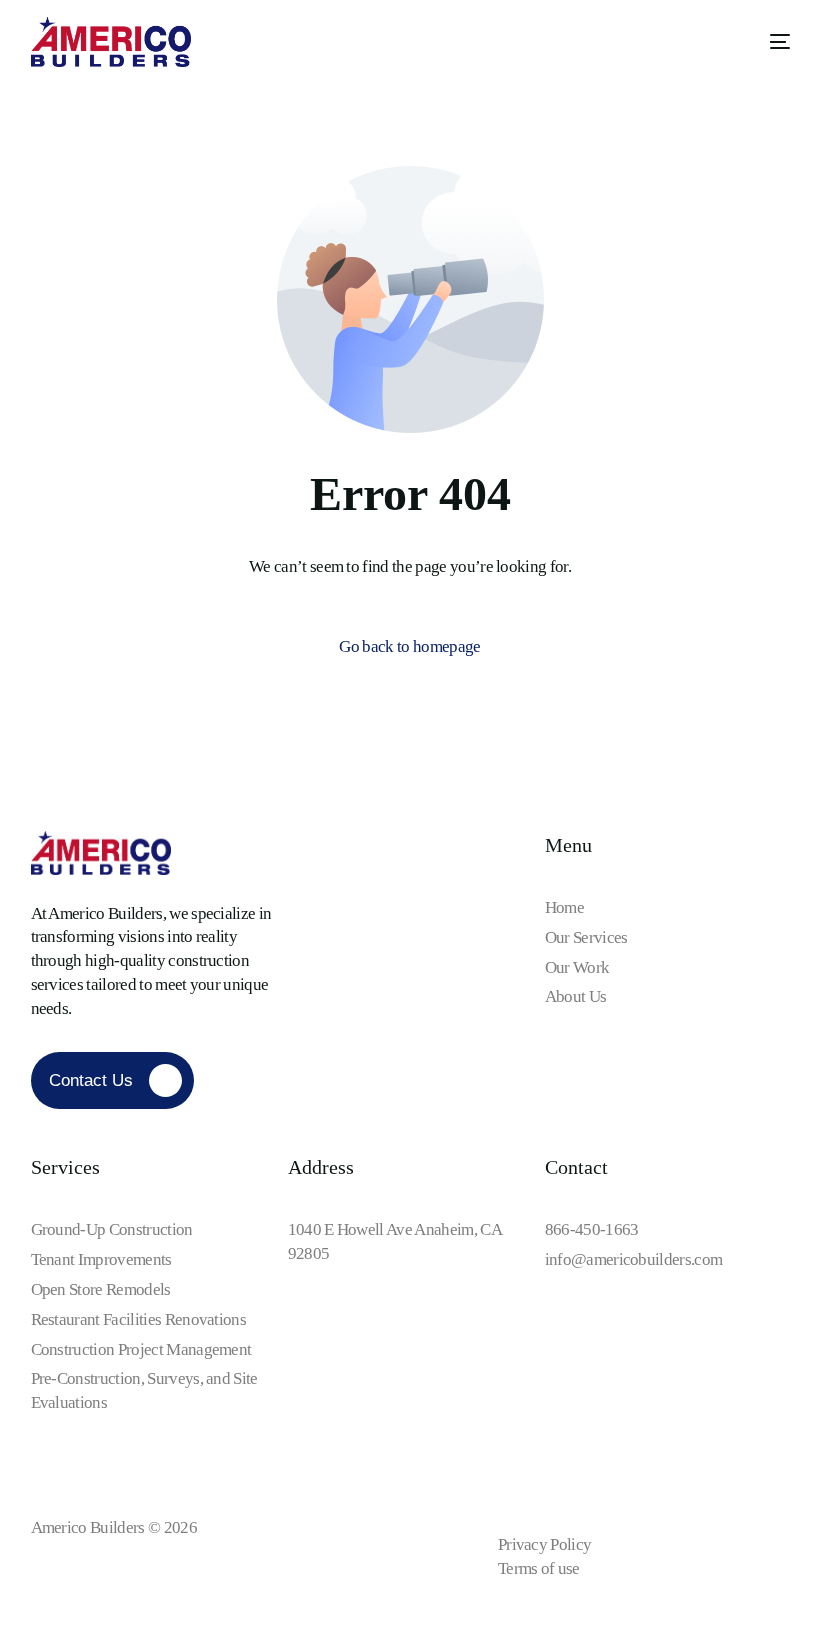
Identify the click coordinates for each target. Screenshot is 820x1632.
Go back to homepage (409, 646)
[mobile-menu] (765, 42)
